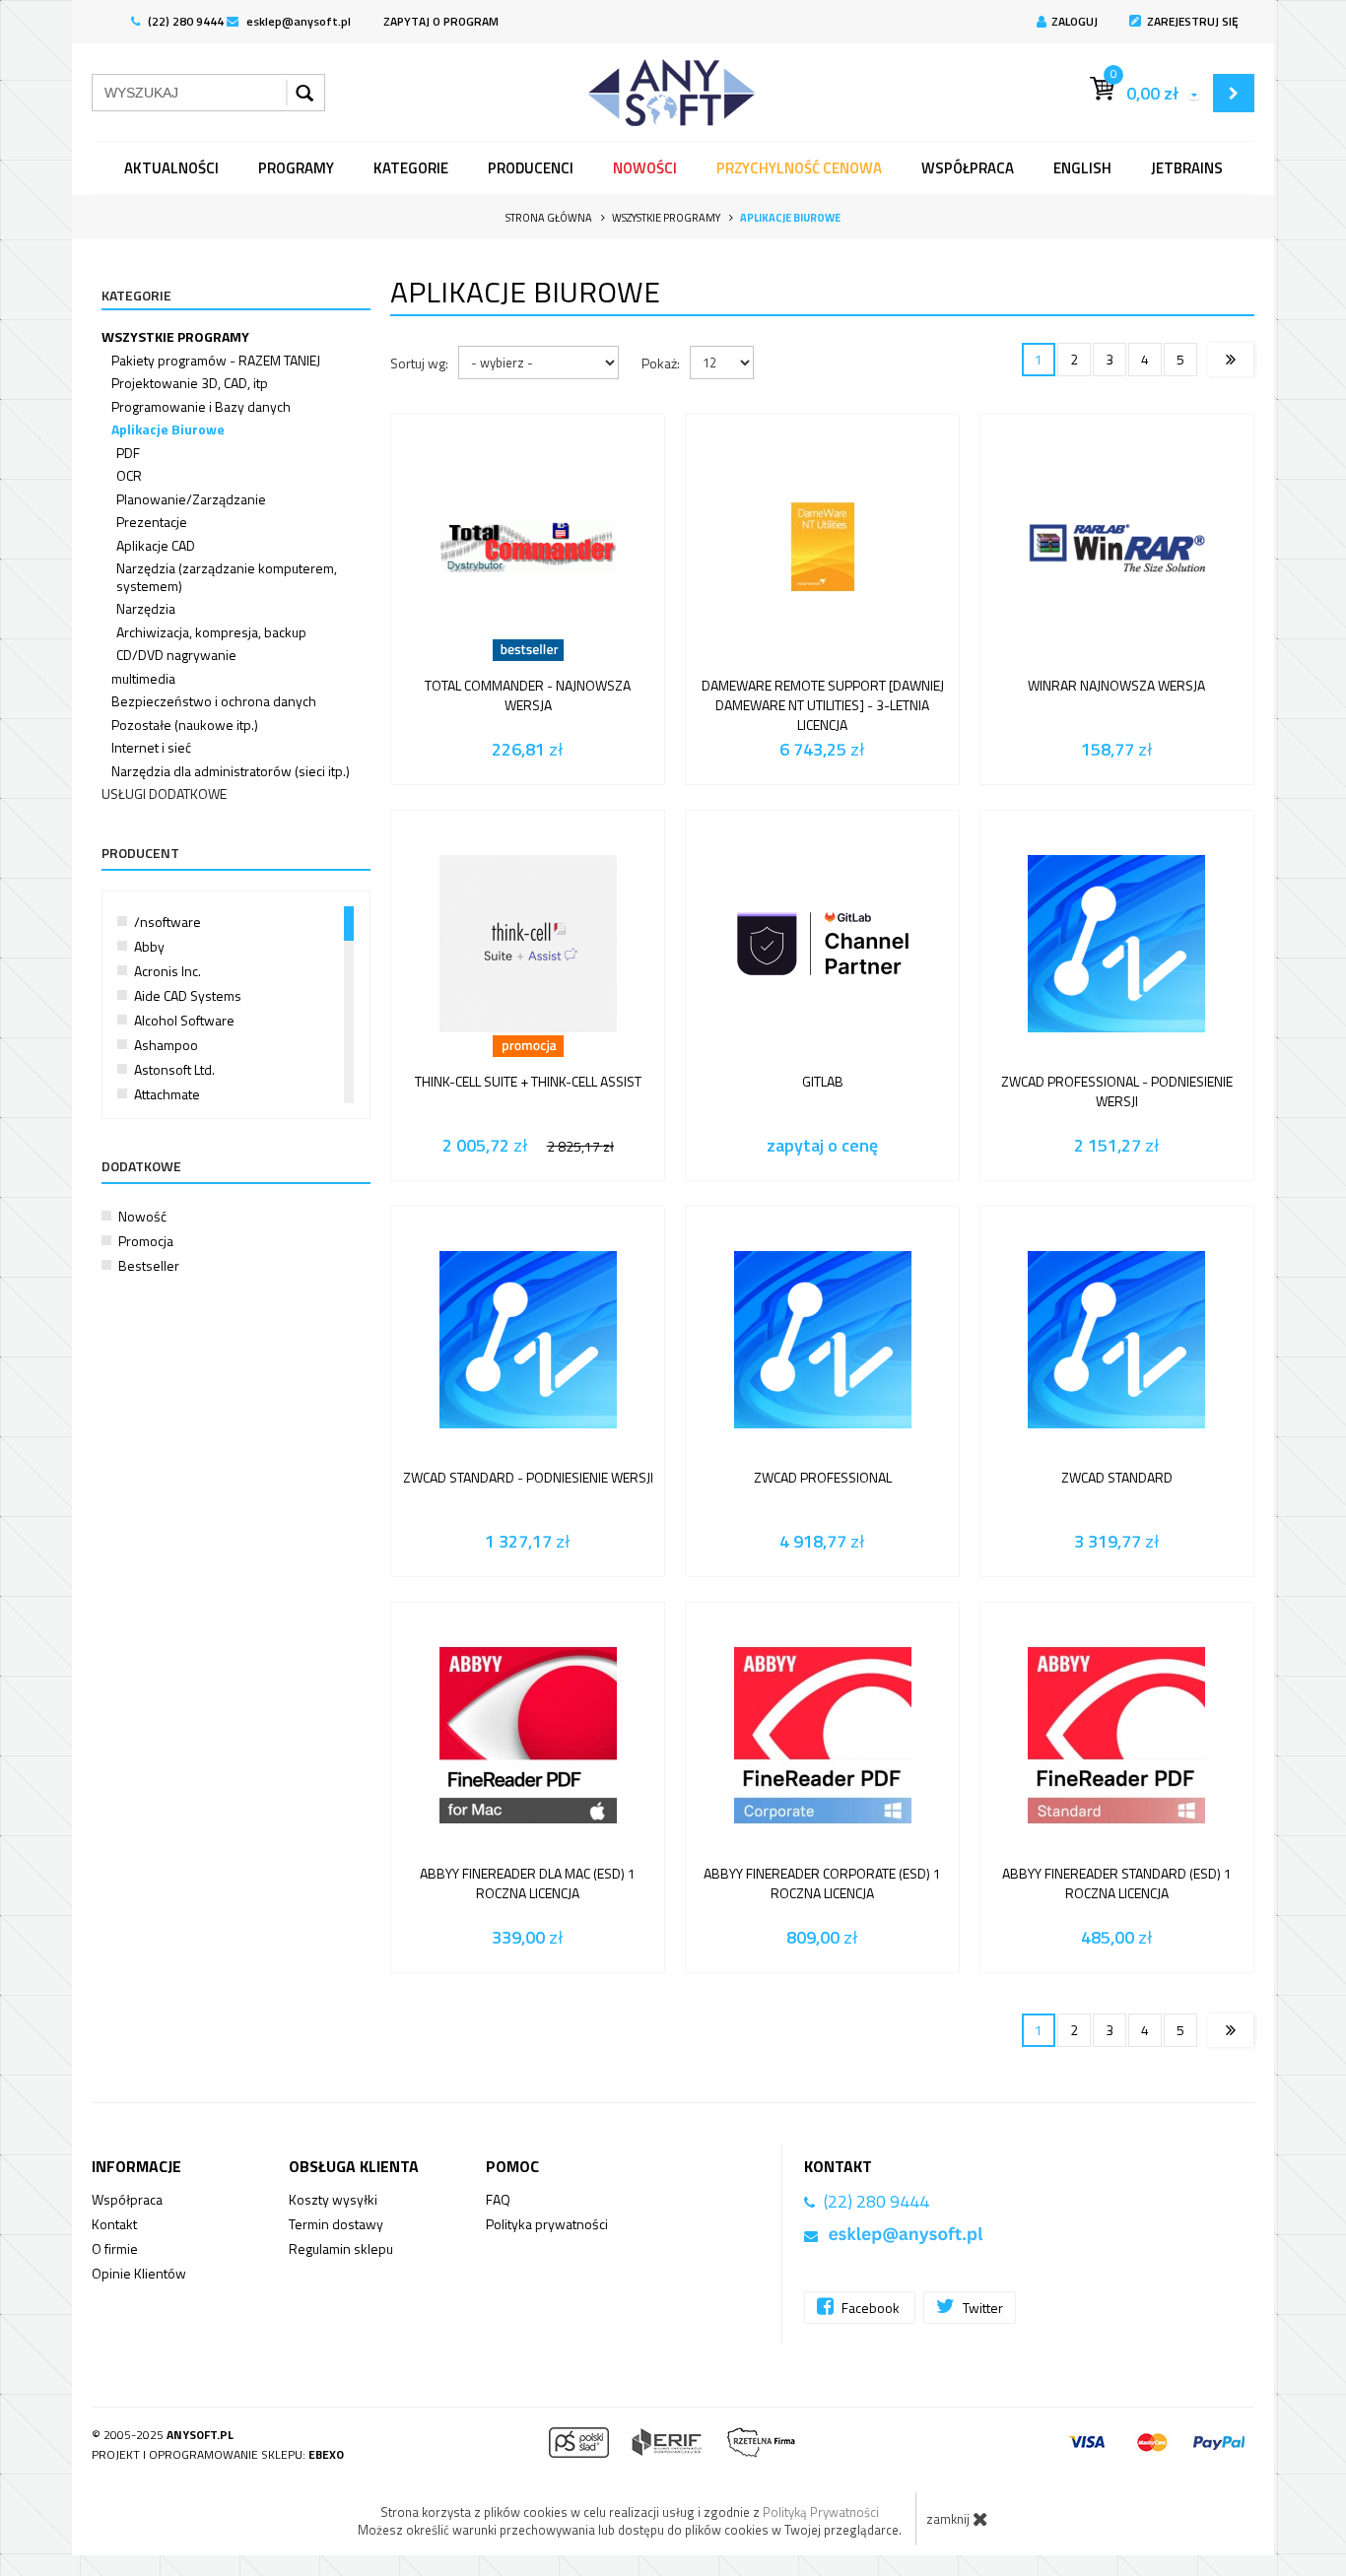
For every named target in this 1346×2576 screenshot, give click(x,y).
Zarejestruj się (1193, 21)
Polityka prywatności (547, 2224)
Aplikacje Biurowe (168, 429)
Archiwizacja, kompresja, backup (211, 632)
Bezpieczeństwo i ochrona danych (214, 701)
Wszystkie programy (175, 336)
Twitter (981, 2308)
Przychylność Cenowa (799, 168)
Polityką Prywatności (821, 2512)
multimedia (143, 678)
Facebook (871, 2308)
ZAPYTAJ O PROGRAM (441, 21)
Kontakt (114, 2224)
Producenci (531, 168)
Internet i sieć (151, 747)
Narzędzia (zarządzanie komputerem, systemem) (227, 577)
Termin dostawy (336, 2224)
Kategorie (411, 168)
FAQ (498, 2199)
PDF (128, 453)
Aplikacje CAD (156, 545)
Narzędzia (146, 608)
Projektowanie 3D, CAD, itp (190, 383)
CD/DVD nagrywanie (176, 655)
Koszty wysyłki (333, 2199)
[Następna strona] (1231, 360)
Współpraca (968, 168)
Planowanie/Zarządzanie (191, 499)
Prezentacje (152, 522)
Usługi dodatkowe (164, 793)
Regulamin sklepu (341, 2248)
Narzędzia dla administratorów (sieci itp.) (231, 771)
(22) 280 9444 (184, 21)
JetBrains (1187, 168)
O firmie (115, 2248)
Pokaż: (661, 363)
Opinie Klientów (139, 2273)
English (1082, 168)
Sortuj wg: (419, 363)
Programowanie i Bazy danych (201, 406)
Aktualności (171, 168)
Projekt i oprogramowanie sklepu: (218, 2454)
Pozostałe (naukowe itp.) (185, 725)
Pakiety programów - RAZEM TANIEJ (216, 360)
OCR (129, 475)
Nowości (645, 168)
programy (296, 168)
